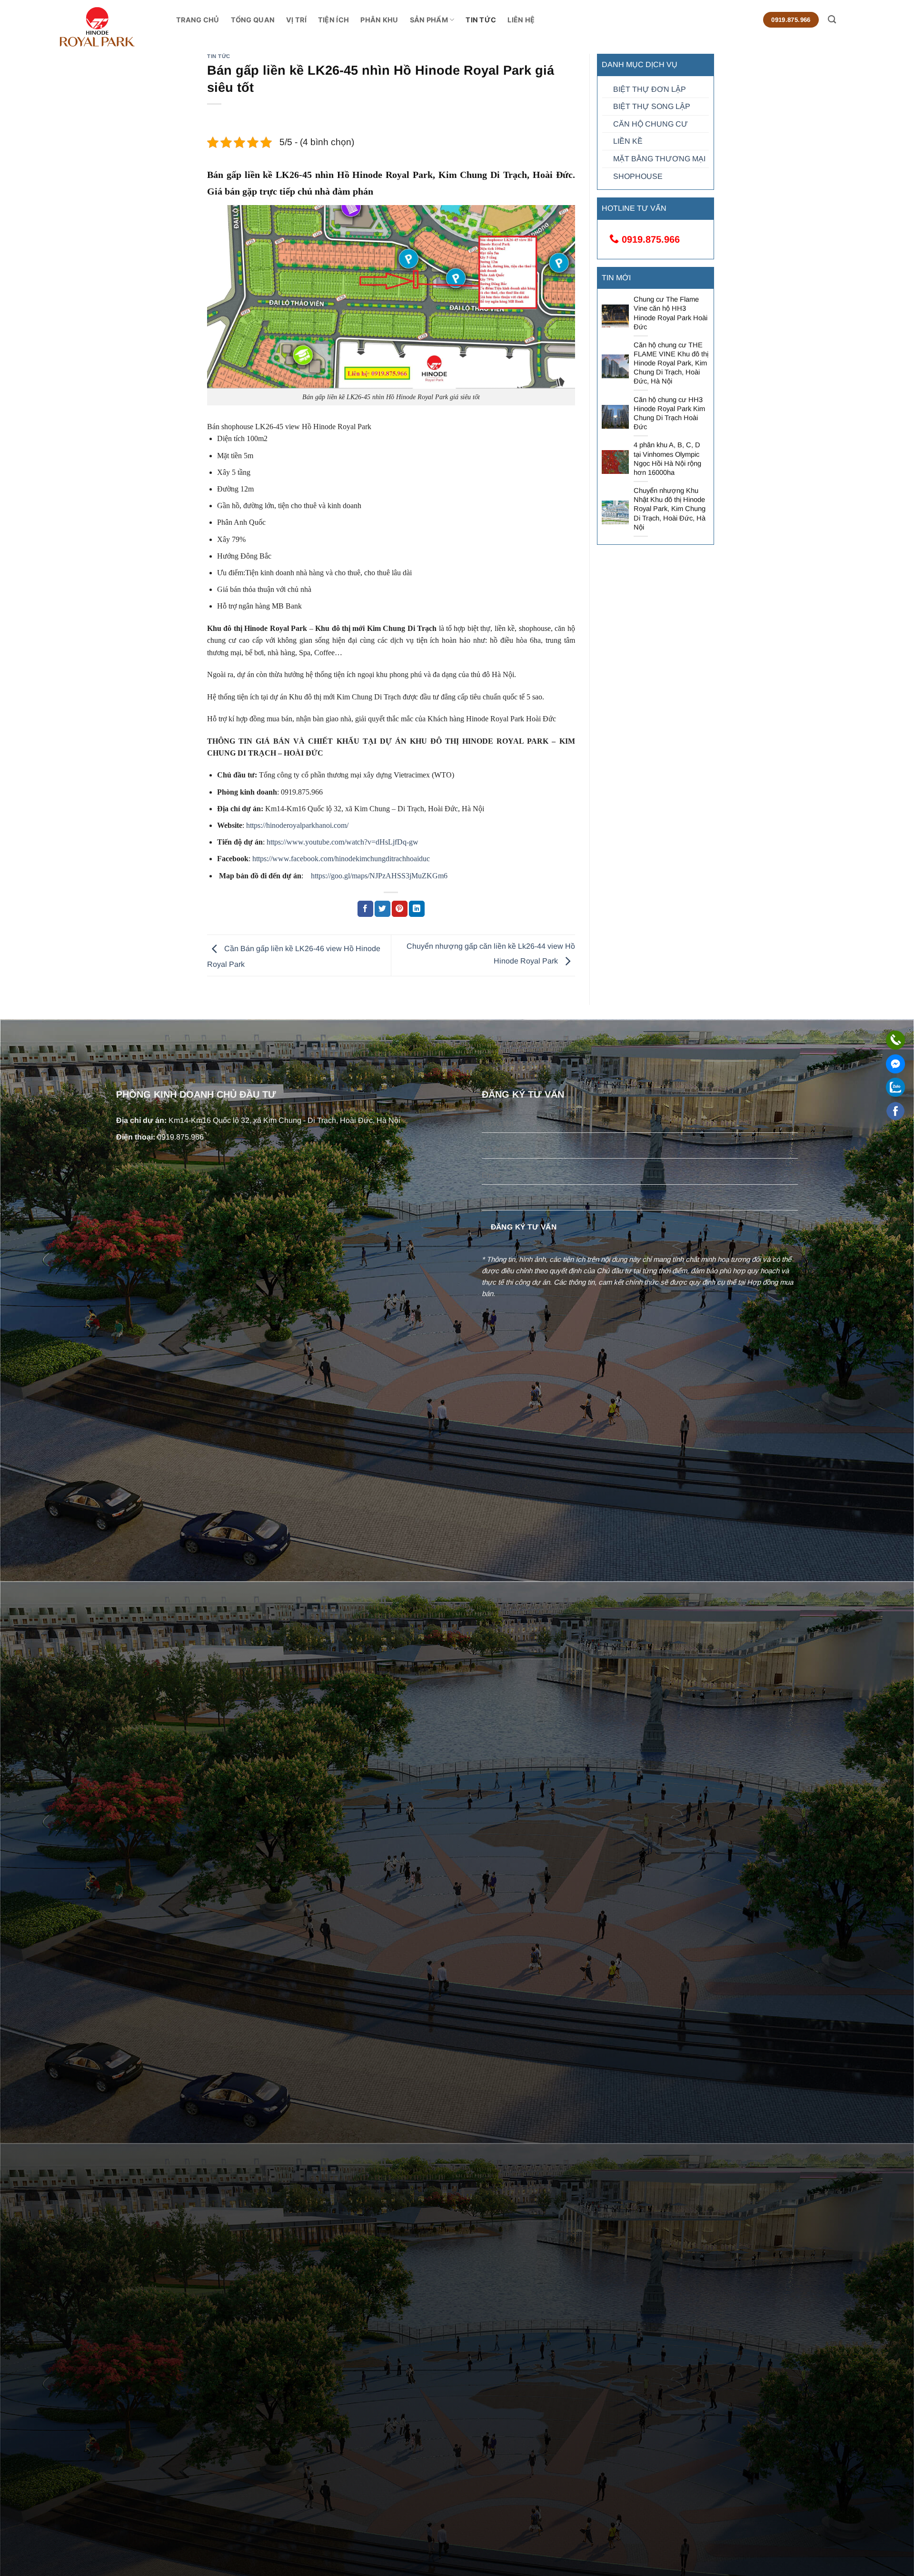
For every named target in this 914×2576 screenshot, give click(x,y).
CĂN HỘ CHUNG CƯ (651, 124)
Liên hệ (521, 20)
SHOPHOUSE (638, 176)
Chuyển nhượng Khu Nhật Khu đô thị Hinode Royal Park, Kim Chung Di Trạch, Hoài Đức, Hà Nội (670, 509)
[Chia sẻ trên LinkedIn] (417, 909)
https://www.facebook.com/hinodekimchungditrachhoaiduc (341, 859)
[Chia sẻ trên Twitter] (382, 909)
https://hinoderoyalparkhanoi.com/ (297, 825)
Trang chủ (198, 20)
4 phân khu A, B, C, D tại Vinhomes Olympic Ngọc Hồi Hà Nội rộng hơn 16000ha (667, 458)
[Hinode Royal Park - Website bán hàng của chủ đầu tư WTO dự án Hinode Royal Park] (118, 27)
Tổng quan (253, 20)
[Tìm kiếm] (832, 20)
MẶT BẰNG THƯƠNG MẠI (659, 159)
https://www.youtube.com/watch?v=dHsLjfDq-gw (343, 842)
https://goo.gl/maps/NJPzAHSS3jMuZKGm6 (378, 876)
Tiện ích (333, 20)
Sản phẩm (429, 20)
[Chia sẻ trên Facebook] (365, 909)
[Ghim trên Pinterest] (400, 909)
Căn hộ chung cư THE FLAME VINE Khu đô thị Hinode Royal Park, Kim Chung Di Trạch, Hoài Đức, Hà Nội (671, 363)
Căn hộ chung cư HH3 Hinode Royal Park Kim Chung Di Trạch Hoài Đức (669, 413)
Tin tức (481, 20)
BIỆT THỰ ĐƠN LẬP (650, 89)
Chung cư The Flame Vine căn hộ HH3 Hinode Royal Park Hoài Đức (671, 313)
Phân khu (379, 20)
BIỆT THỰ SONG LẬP (652, 106)
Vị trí (296, 20)
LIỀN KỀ (628, 141)
